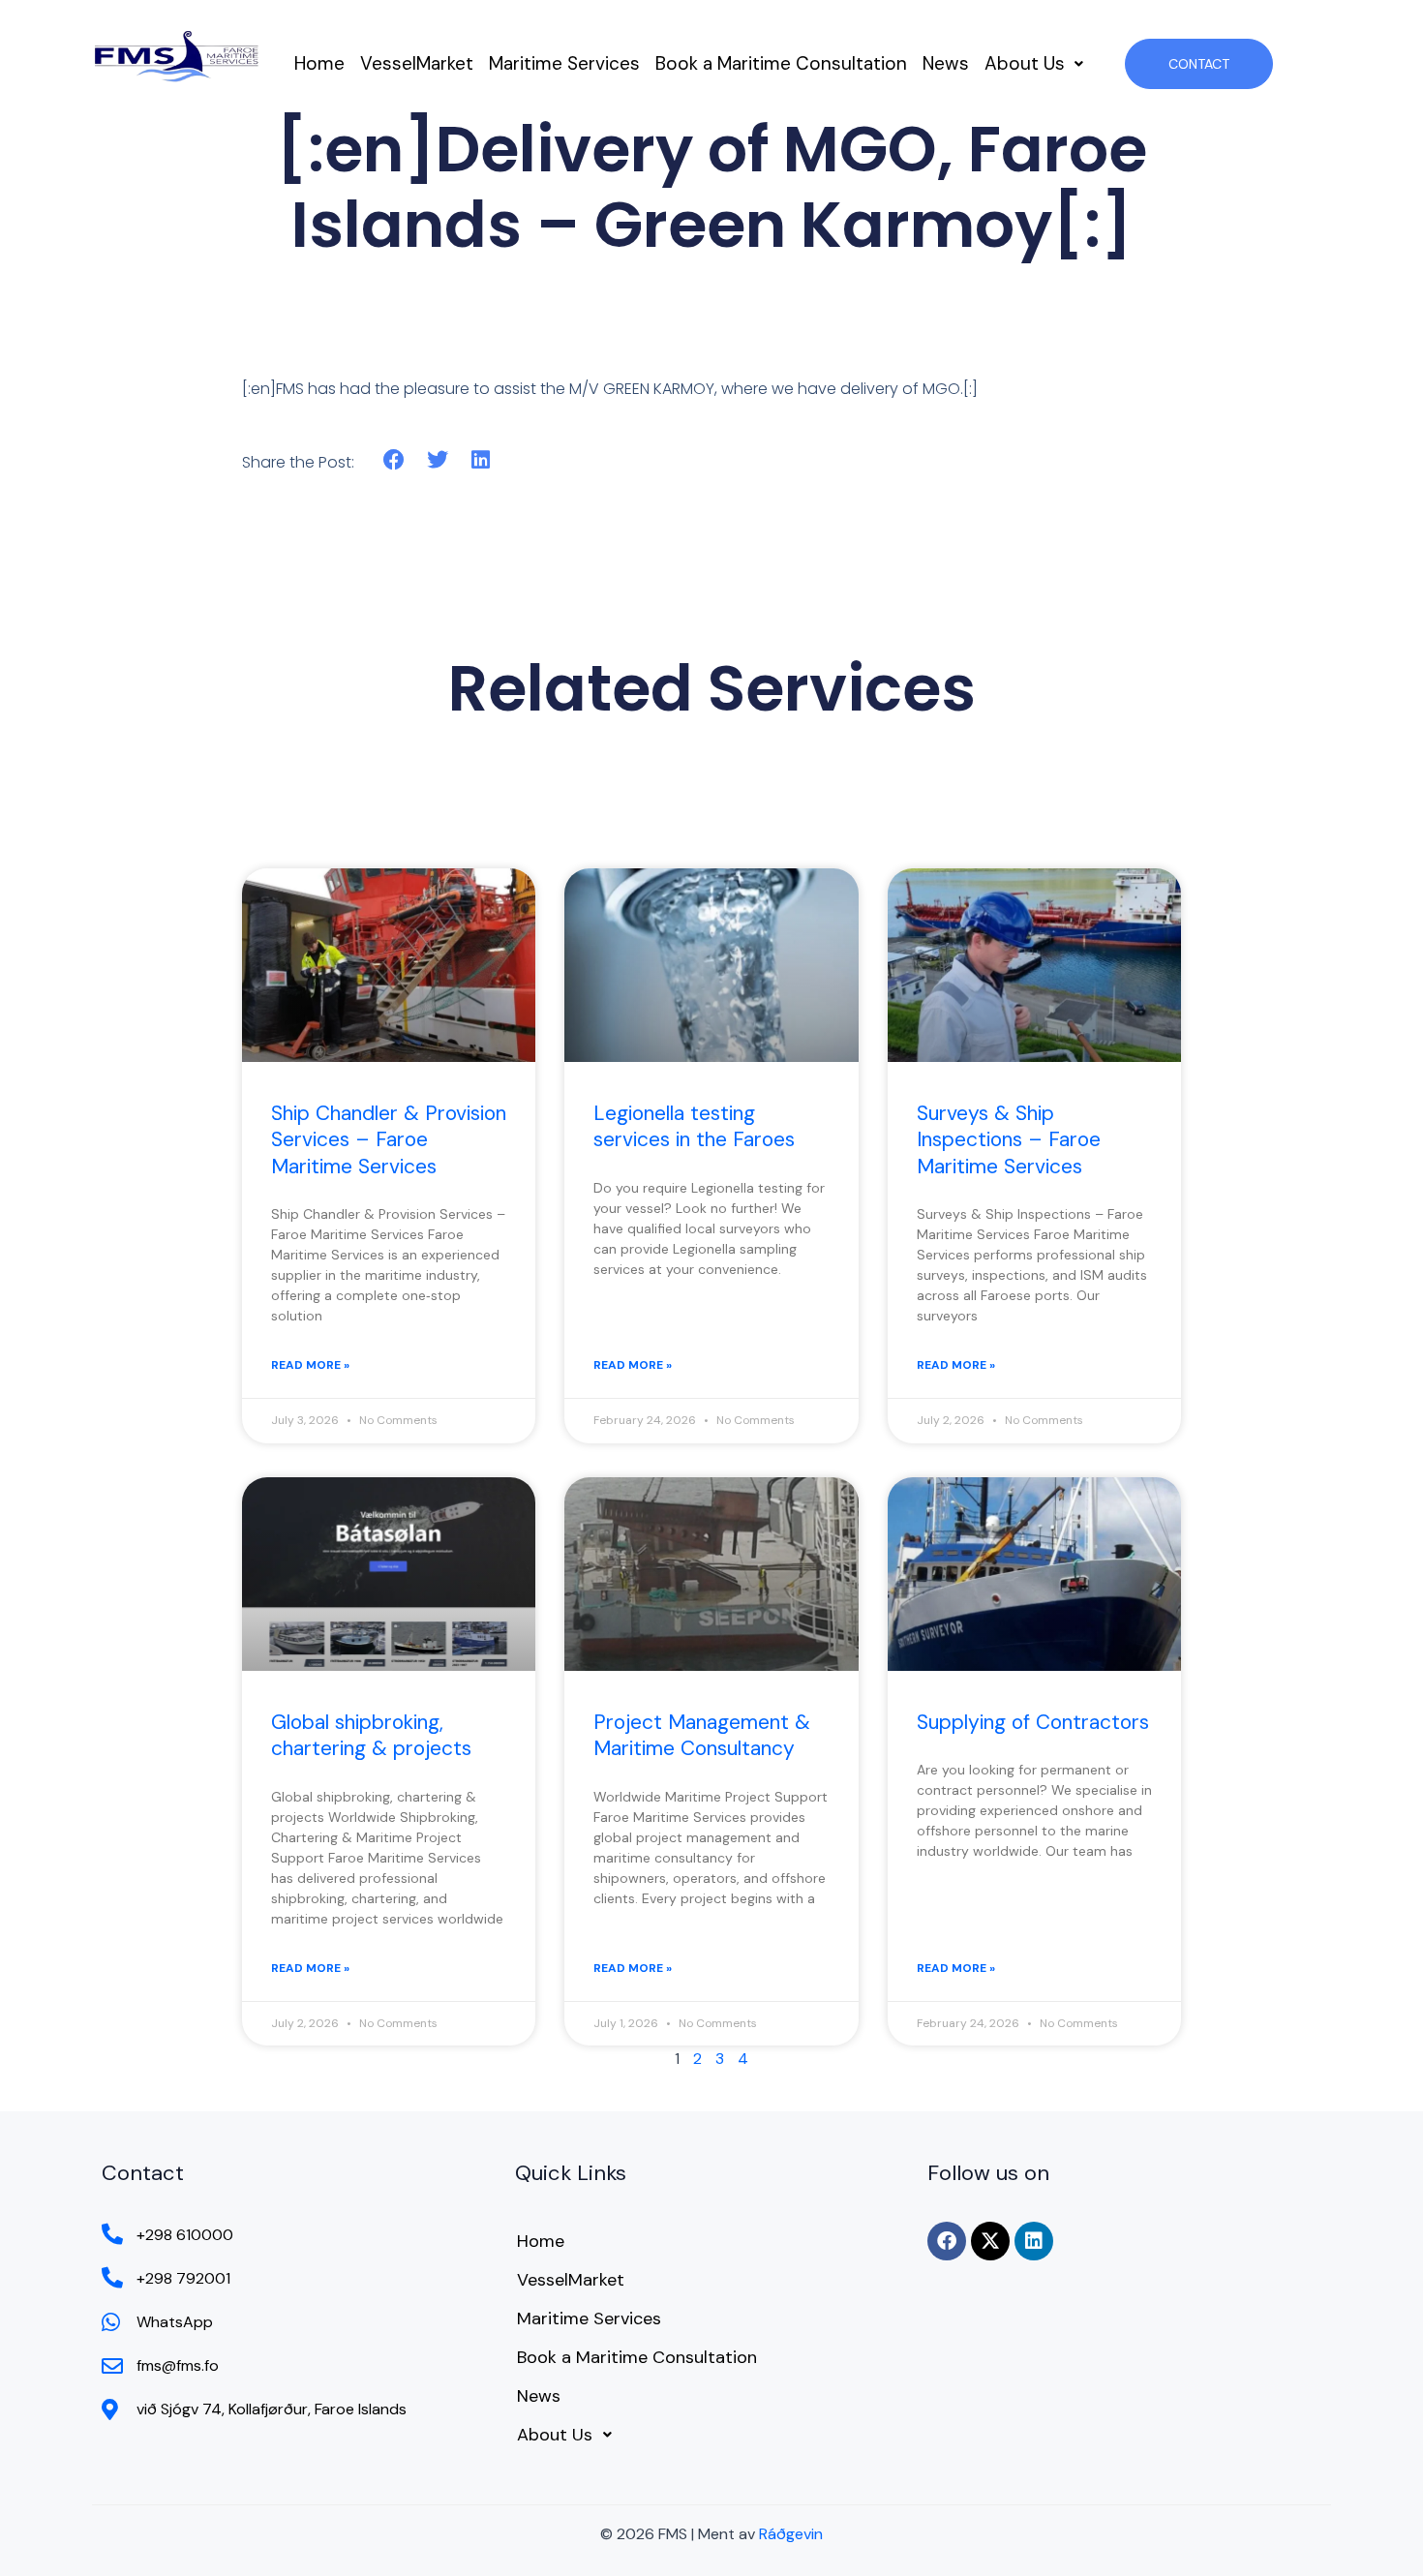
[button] (1034, 63)
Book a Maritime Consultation (781, 63)
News (946, 63)
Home (319, 63)
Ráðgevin (791, 2534)
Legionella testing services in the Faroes (694, 1126)
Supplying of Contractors (1033, 1722)
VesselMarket (417, 63)
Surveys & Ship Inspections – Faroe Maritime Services (1009, 1140)
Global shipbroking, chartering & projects (371, 1735)
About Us (1025, 63)
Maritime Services (564, 63)
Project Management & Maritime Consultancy (702, 1735)
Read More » (310, 1365)
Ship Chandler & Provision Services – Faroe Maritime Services (389, 1140)
